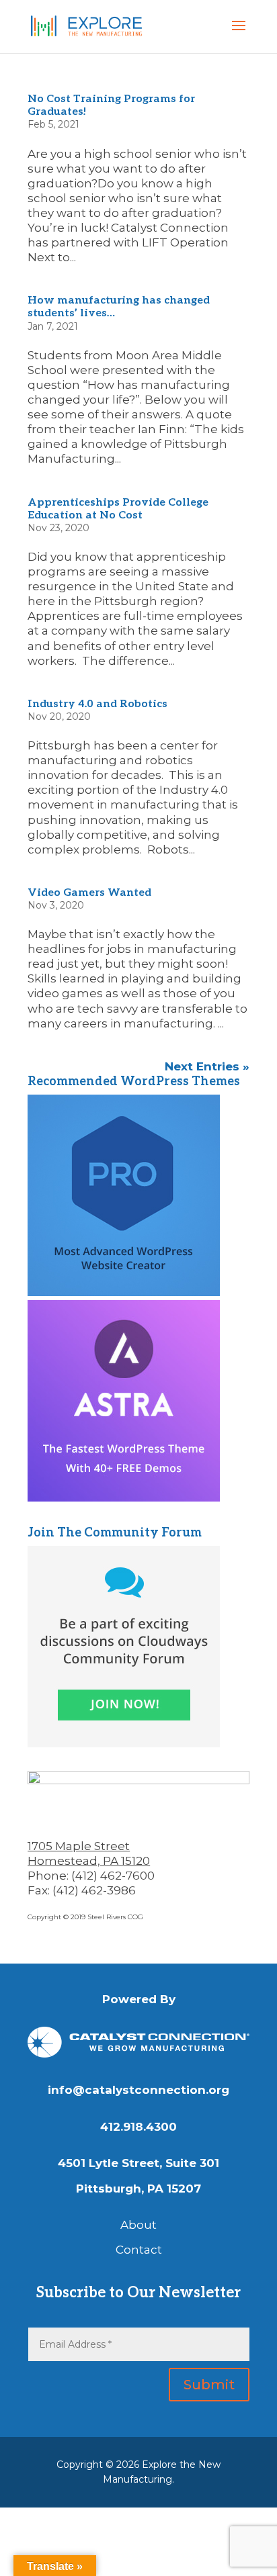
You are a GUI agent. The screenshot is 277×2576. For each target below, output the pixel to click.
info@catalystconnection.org (138, 2090)
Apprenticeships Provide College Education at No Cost (118, 508)
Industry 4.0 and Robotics (97, 703)
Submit (209, 2385)
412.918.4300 (138, 2127)
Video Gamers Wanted (89, 891)
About (138, 2225)
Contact (139, 2250)
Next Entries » (207, 1066)
